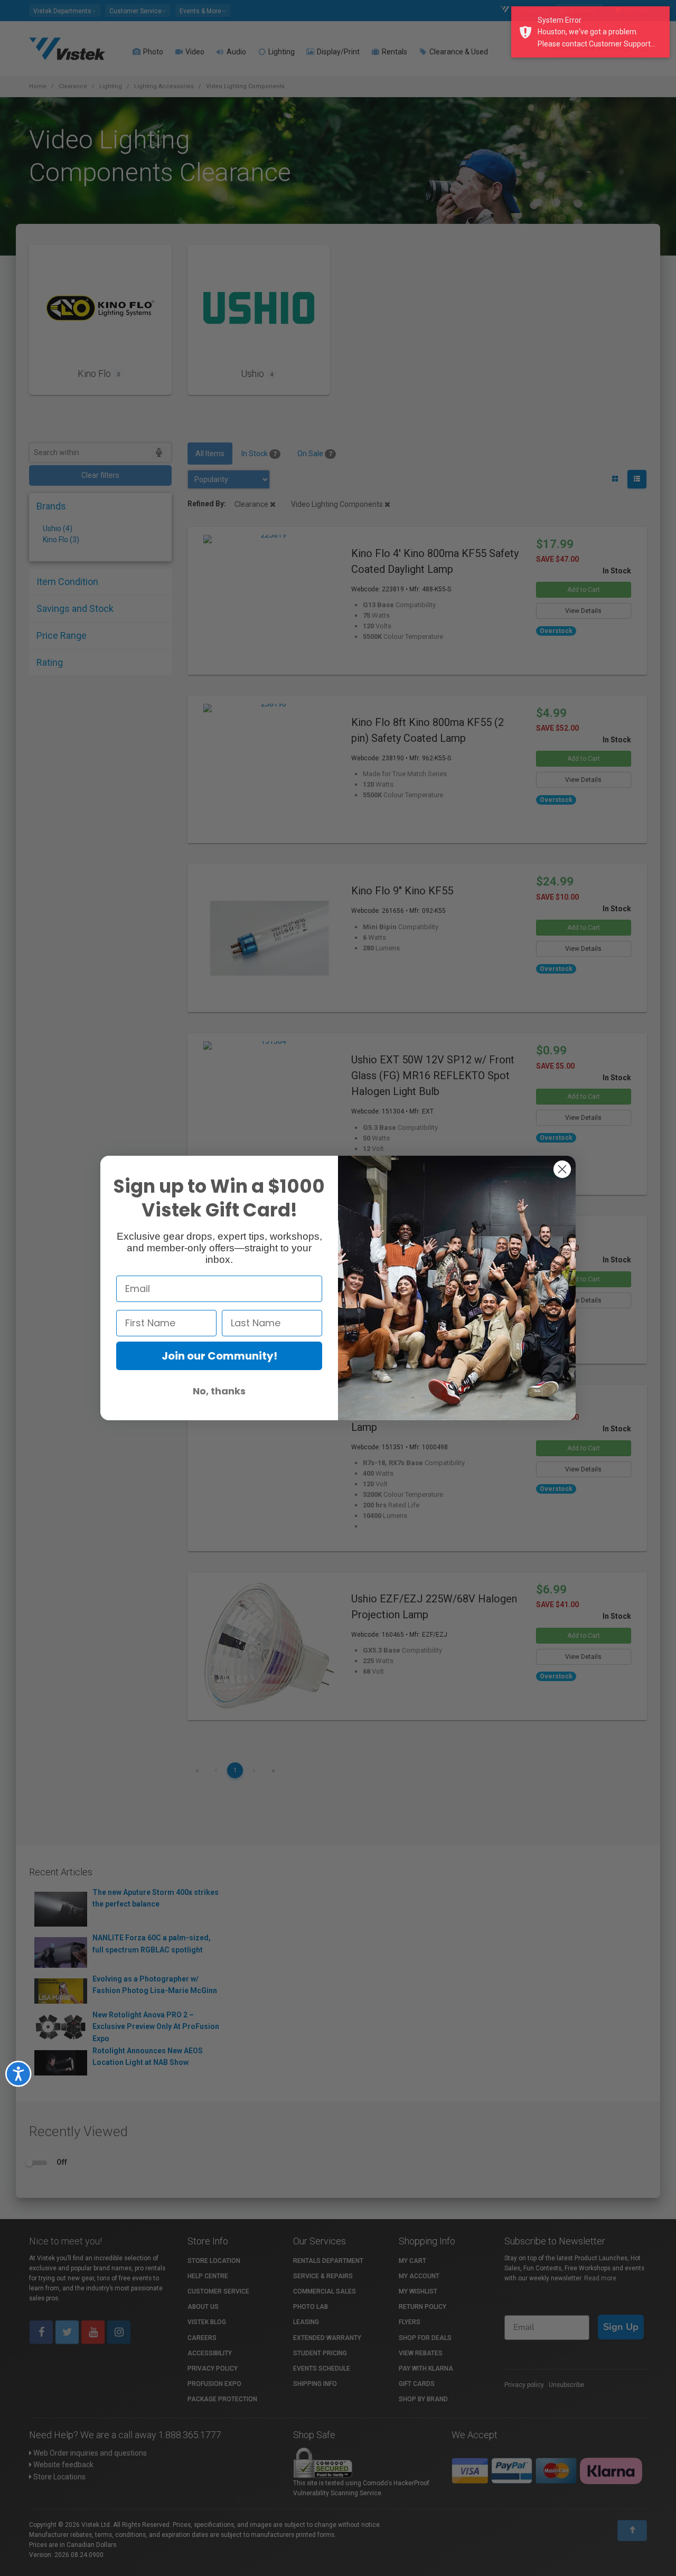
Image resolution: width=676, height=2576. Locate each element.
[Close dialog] (562, 1169)
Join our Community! (219, 1356)
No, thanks (219, 1391)
